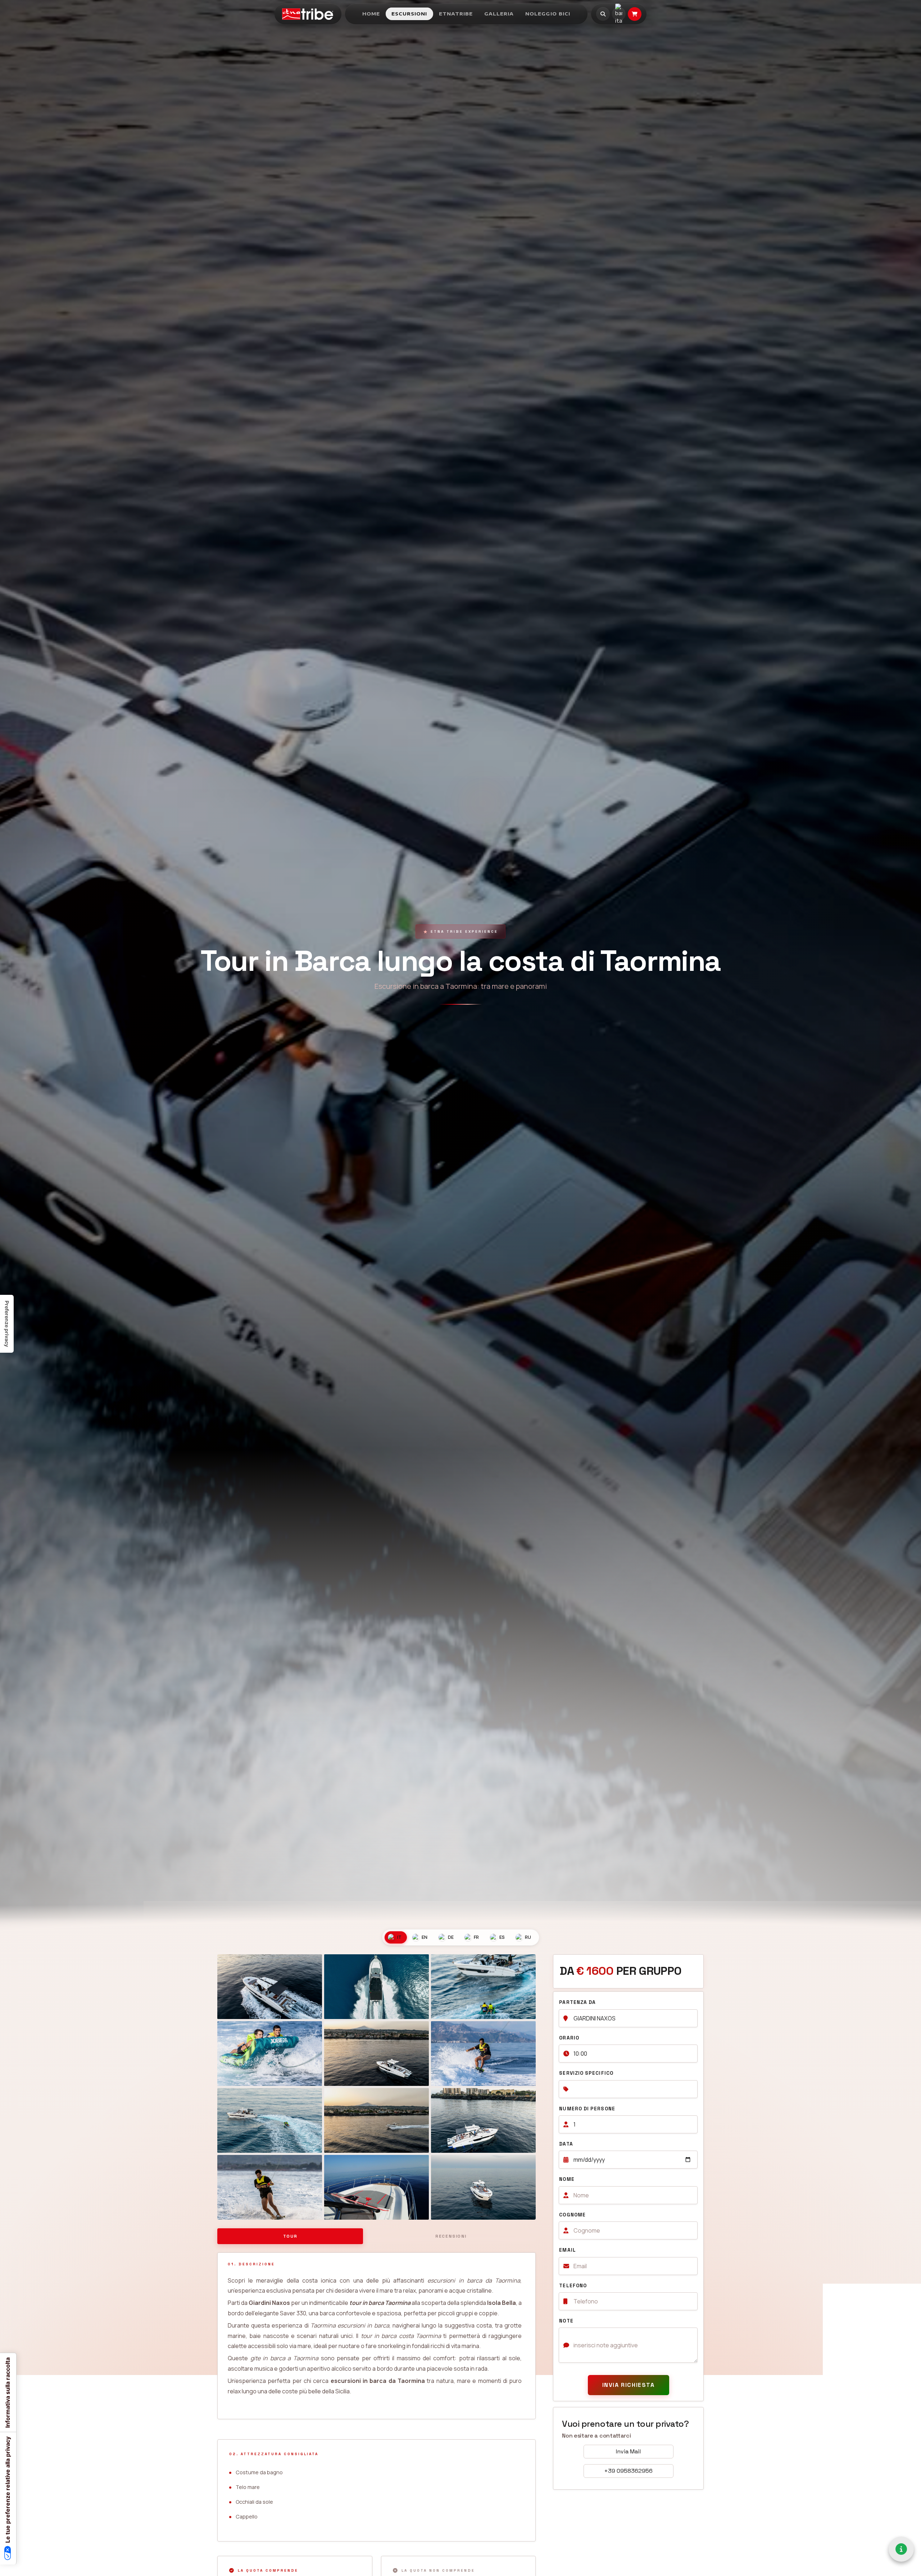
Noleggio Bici (548, 14)
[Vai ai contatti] (901, 2549)
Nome (567, 2179)
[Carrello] (635, 14)
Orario (569, 2038)
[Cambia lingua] (619, 14)
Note (566, 2321)
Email (567, 2250)
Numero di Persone (587, 2109)
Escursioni (409, 14)
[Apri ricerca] (603, 14)
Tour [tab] (290, 2236)
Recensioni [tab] (451, 2236)
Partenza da (577, 2002)
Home (371, 14)
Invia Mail (628, 2451)
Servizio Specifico (586, 2073)
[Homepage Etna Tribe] (308, 14)
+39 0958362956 (628, 2471)
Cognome (572, 2215)
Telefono (573, 2286)
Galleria (499, 14)
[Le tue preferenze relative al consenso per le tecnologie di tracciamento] (7, 1324)
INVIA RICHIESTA (629, 2385)
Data (566, 2144)
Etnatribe (456, 14)
